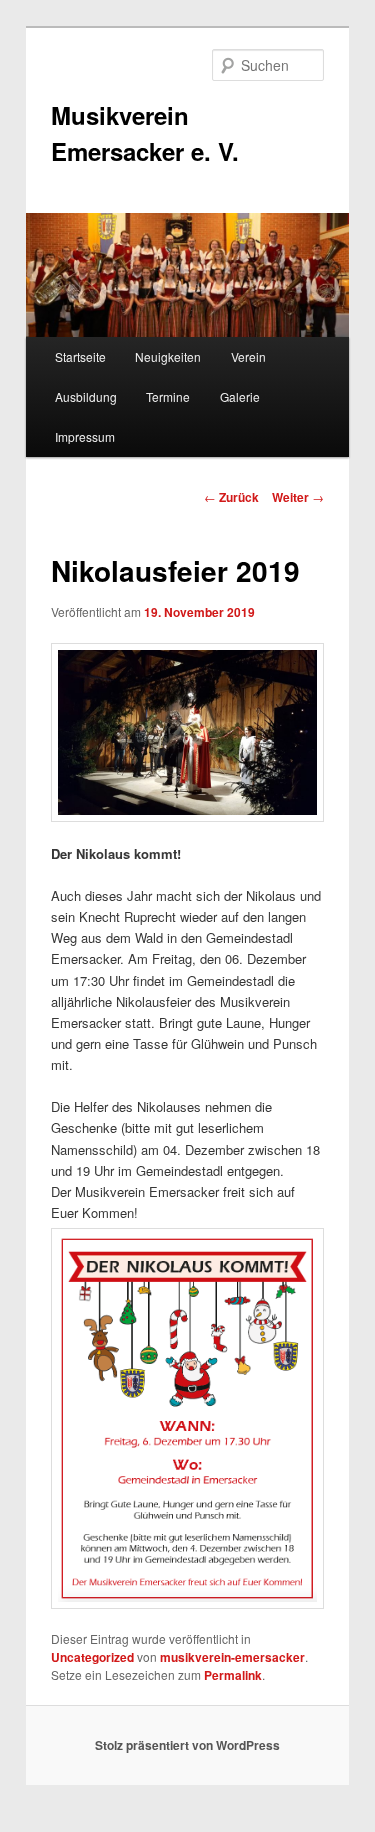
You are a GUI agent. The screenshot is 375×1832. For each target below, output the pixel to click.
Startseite (80, 356)
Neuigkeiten (168, 356)
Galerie (240, 396)
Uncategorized (92, 1657)
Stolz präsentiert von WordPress (187, 1745)
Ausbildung (86, 396)
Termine (168, 396)
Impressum (85, 436)
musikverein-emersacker (232, 1657)
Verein (248, 356)
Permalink (233, 1675)
